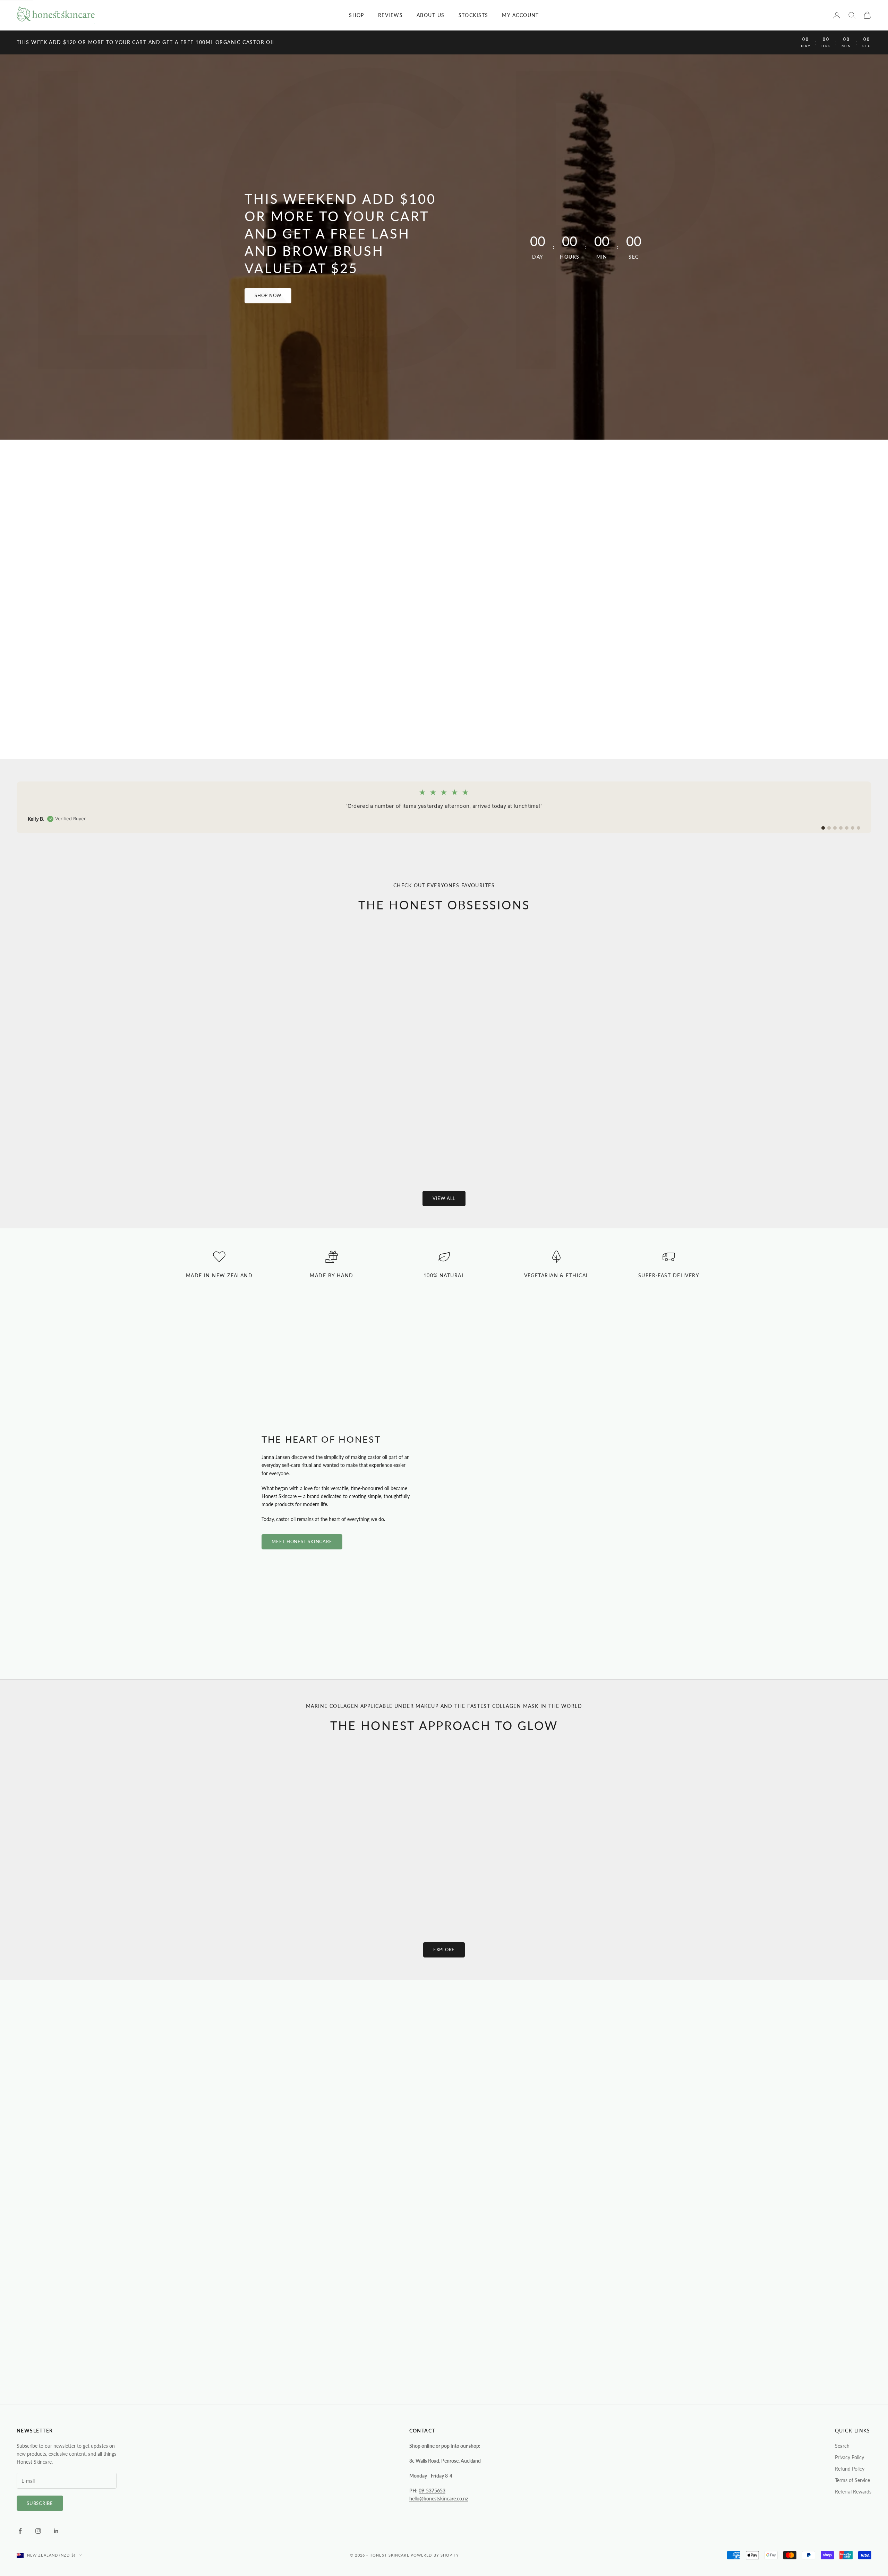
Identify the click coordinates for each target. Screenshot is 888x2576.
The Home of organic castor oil (444, 599)
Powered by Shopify (435, 2555)
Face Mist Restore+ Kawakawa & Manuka (516, 1890)
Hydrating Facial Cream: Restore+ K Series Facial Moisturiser (371, 1894)
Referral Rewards (853, 2492)
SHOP (357, 15)
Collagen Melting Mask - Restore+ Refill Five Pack (662, 1894)
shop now (268, 295)
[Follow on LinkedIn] (56, 2531)
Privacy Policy (849, 2457)
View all (444, 1198)
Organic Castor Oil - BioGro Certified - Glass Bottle (116, 1139)
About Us (431, 15)
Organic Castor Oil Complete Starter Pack (553, 1139)
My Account (520, 15)
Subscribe (40, 2503)
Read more (237, 2160)
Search (842, 2446)
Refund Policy (850, 2469)
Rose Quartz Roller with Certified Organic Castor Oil (335, 1139)
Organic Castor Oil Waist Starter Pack (772, 1139)
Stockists (473, 15)
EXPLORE (444, 1950)
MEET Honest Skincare (302, 1541)
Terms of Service (852, 2480)
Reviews (390, 15)
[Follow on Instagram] (38, 2531)
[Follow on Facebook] (20, 2531)
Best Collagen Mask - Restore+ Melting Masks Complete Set (226, 1894)
